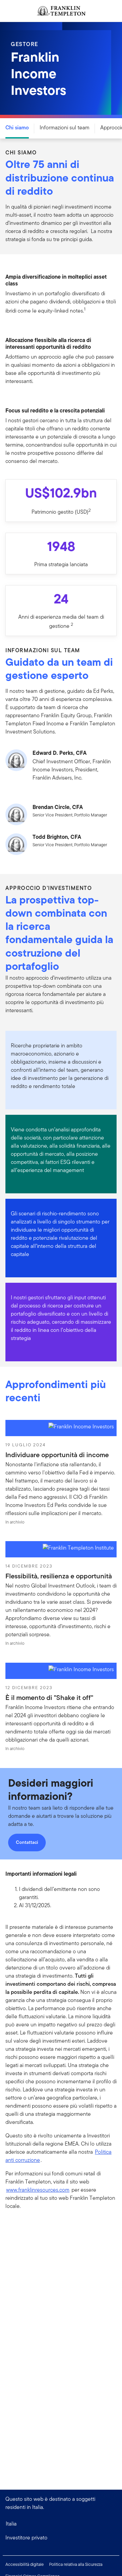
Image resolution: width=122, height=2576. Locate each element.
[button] (61, 2538)
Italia (11, 2524)
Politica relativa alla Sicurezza (76, 2564)
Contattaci (27, 1842)
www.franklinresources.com (38, 2190)
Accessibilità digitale (25, 2564)
